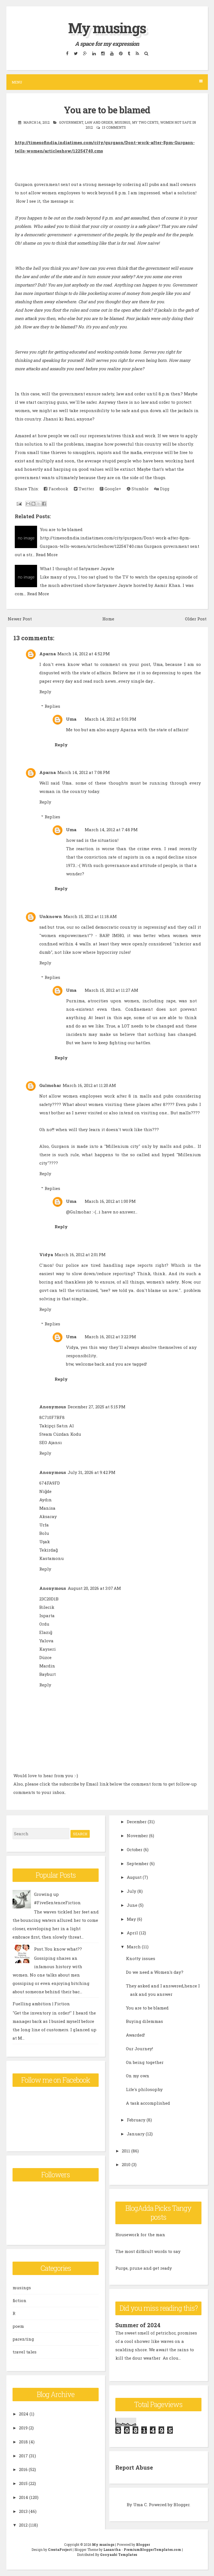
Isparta (47, 1616)
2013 (23, 2511)
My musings (107, 28)
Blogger (182, 2505)
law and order (99, 122)
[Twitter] (76, 53)
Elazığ (46, 1632)
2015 (23, 2483)
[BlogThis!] (33, 504)
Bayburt (48, 1674)
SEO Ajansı (51, 1442)
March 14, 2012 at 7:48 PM (111, 830)
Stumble (139, 489)
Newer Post (20, 619)
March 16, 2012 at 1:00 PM (110, 1201)
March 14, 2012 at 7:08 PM (84, 772)
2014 (24, 2497)
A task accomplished (148, 2103)
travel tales (25, 2352)
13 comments (114, 127)
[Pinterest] (121, 53)
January (136, 2134)
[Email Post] (19, 503)
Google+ (112, 489)
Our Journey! (139, 2049)
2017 (23, 2456)
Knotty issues (141, 1958)
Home (108, 619)
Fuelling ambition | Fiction (41, 2004)
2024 (24, 2414)
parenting (23, 2339)
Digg (164, 489)
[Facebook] (67, 53)
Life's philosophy (144, 2089)
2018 (23, 2442)
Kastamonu (52, 1558)
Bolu (44, 1533)
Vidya (46, 1254)
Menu (17, 82)
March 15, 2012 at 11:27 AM (111, 990)
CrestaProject (60, 2549)
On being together (145, 2062)
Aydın (46, 1500)
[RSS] (137, 53)
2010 (126, 2164)
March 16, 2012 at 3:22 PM (110, 1337)
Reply (45, 692)
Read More (47, 555)
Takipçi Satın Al (57, 1426)
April (132, 1933)
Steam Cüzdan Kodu (60, 1434)
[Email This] (28, 504)
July (132, 1891)
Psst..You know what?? (58, 1949)
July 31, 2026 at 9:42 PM (92, 1472)
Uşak (45, 1542)
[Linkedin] (94, 53)
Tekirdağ (48, 1550)
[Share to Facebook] (44, 504)
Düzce (45, 1657)
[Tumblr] (129, 53)
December (137, 1822)
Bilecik (47, 1607)
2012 (23, 2525)
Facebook (58, 489)
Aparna (48, 654)
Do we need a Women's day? (155, 1972)
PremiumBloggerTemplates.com (152, 2549)
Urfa (44, 1525)
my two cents (145, 122)
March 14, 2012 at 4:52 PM (84, 654)
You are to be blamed (107, 110)
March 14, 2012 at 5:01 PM (110, 719)
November (137, 1836)
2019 (23, 2428)
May (131, 1919)
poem (18, 2326)
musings (122, 122)
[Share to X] (39, 504)
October (135, 1849)
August (134, 1877)
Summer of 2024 (138, 2325)
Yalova (46, 1641)
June (132, 1905)
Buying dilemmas (144, 2021)
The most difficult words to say (148, 2251)
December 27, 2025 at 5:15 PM (97, 1407)
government (71, 122)
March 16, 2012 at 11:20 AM (89, 1085)
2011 (126, 2151)
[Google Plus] (85, 53)
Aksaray (48, 1516)
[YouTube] (112, 53)
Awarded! (135, 2035)
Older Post (196, 619)
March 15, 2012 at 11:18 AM (90, 916)
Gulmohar (50, 1085)
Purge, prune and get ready (144, 2268)
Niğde (45, 1491)
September (138, 1863)
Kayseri (48, 1649)
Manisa (47, 1508)
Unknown (51, 916)
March (134, 1947)
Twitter (86, 489)
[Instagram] (103, 53)
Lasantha (112, 2549)
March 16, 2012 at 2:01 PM (80, 1254)
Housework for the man (140, 2235)
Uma (71, 719)
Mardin (47, 1666)
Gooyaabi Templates (119, 2555)
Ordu (44, 1624)
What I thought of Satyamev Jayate (77, 568)
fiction (20, 2300)
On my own (138, 2076)
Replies (52, 706)
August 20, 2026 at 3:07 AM (94, 1588)
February (136, 2120)
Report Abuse (134, 2467)
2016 (23, 2469)
